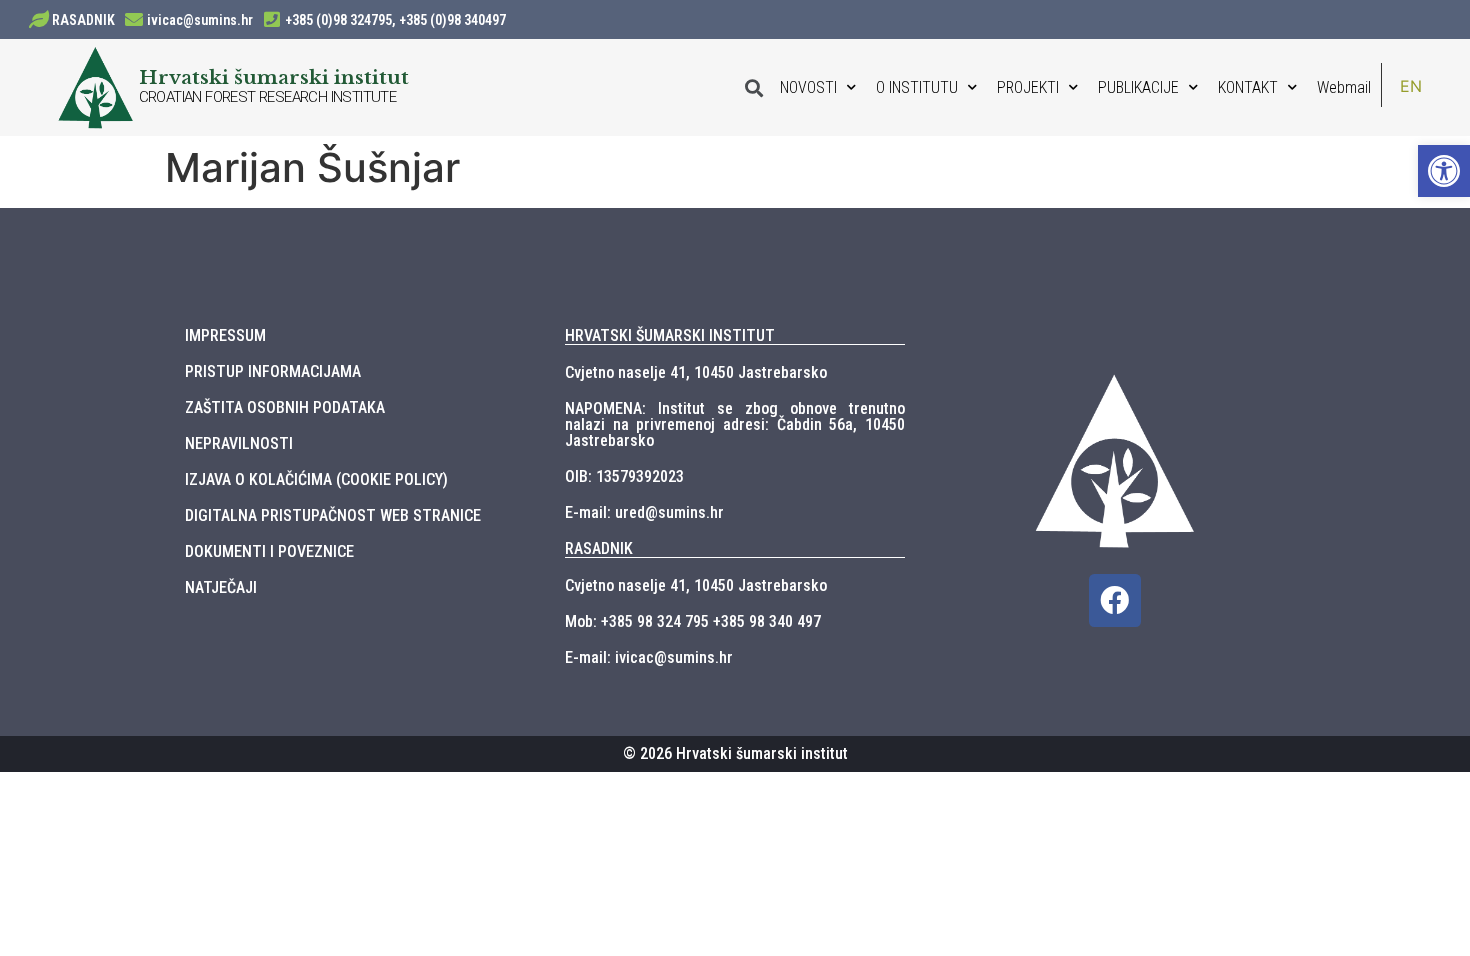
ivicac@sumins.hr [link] (200, 20)
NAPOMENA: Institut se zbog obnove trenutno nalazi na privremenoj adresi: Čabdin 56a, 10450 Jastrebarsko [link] (735, 424)
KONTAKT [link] (1248, 87)
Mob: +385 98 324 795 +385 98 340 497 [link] (693, 621)
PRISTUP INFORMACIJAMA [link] (273, 371)
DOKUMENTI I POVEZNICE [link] (269, 551)
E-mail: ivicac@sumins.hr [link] (649, 657)
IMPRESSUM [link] (225, 335)
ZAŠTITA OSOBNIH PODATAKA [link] (285, 407)
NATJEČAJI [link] (221, 587)
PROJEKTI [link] (1028, 87)
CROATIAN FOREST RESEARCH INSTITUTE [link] (268, 97)
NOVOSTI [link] (808, 87)
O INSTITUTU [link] (917, 87)
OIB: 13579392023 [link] (624, 476)
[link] (1444, 171)
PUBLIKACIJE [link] (1138, 87)
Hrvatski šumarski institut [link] (274, 77)
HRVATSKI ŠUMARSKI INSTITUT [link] (670, 335)
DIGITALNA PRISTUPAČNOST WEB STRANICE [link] (333, 515)
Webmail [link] (1344, 87)
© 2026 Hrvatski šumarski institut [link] (735, 753)
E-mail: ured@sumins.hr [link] (644, 512)
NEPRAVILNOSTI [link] (239, 443)
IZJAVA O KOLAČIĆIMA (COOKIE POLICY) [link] (316, 479)
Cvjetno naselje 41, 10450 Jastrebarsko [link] (696, 372)
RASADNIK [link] (83, 20)
